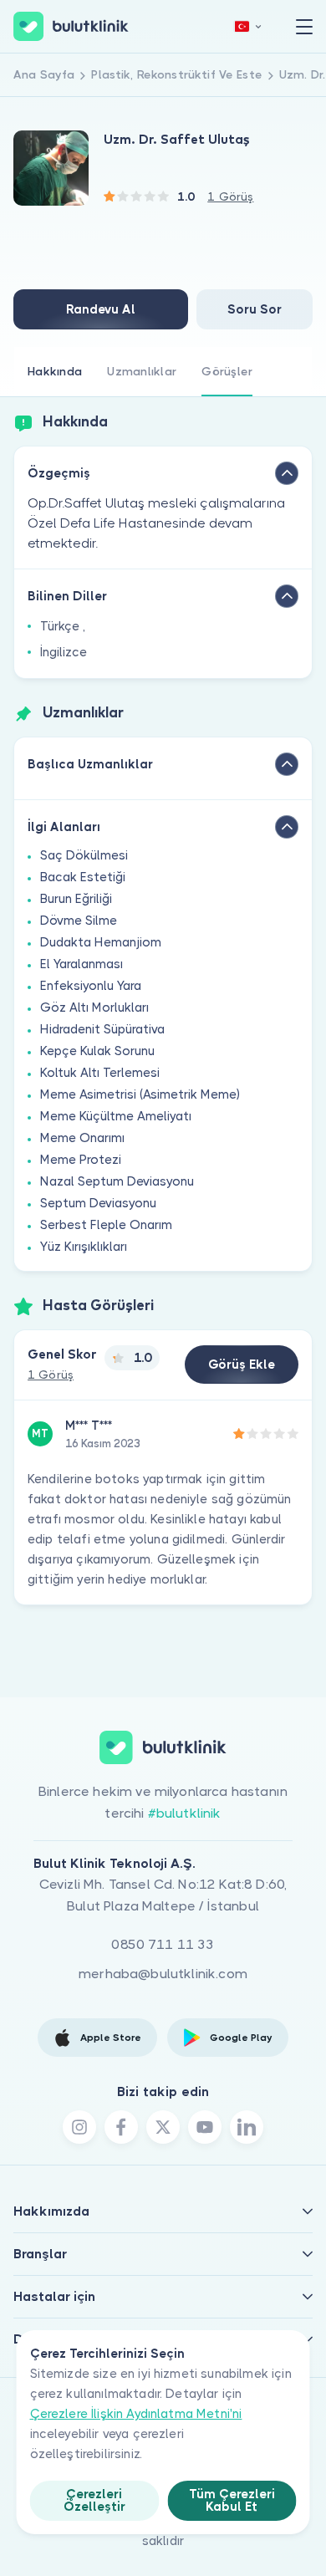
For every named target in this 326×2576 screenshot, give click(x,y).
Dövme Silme (79, 921)
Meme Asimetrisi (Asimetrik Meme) (140, 1094)
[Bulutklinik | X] (163, 2127)
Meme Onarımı (82, 1138)
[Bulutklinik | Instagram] (79, 2127)
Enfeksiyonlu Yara (91, 986)
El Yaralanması (81, 964)
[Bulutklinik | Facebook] (121, 2127)
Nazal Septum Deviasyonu (117, 1181)
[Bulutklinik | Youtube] (205, 2127)
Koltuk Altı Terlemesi (100, 1073)
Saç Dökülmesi (84, 855)
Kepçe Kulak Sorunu (97, 1051)
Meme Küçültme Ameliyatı (116, 1116)
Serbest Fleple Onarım (106, 1225)
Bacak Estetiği (83, 877)
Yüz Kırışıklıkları (84, 1247)
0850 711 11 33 (163, 1944)
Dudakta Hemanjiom (101, 942)
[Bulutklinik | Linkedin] (247, 2127)
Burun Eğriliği (76, 899)
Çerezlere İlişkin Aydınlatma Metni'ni (136, 2414)
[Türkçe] (248, 26)
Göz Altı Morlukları (94, 1007)
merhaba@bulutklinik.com (163, 1974)
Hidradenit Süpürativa (102, 1029)
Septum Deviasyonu (98, 1203)
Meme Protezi (81, 1160)
